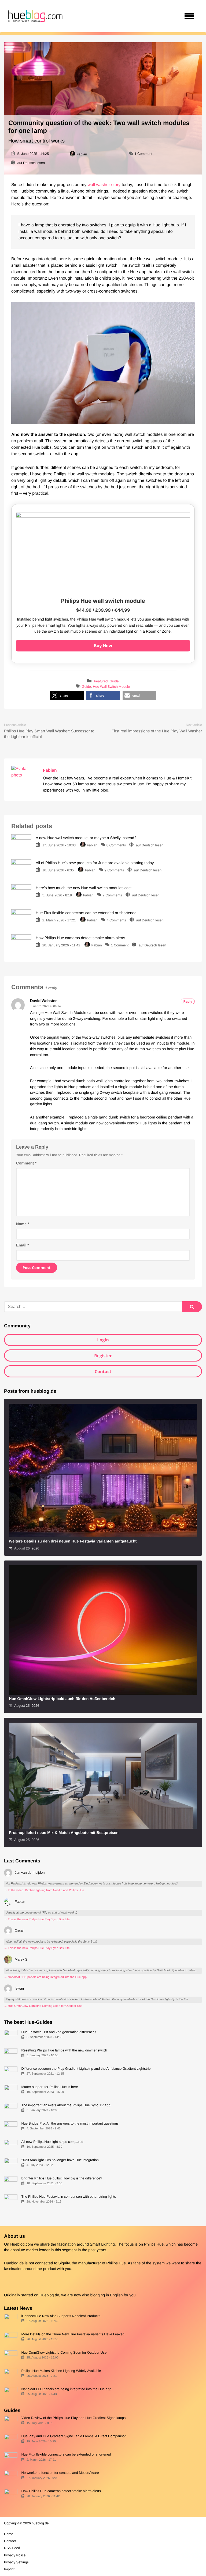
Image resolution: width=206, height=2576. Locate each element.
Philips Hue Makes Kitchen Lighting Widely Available (61, 2371)
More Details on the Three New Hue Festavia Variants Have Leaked (73, 2334)
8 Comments (116, 845)
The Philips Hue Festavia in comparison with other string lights (69, 2196)
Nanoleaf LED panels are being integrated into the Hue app (66, 2389)
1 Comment (143, 154)
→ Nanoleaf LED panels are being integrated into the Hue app (45, 1977)
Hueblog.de (49, 2295)
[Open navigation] (189, 16)
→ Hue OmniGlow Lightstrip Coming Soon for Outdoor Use (43, 2006)
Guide (114, 681)
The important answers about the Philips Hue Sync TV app (66, 2105)
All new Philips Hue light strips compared (52, 2142)
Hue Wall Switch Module (111, 687)
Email (23, 1245)
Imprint (9, 2569)
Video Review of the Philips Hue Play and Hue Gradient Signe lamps (73, 2418)
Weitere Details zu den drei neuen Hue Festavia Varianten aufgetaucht (73, 1541)
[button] (67, 695)
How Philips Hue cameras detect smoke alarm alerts (61, 2491)
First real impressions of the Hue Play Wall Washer (157, 731)
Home (9, 2534)
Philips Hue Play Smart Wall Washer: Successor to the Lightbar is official (49, 734)
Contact (103, 1371)
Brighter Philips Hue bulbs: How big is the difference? (62, 2178)
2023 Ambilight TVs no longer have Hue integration (60, 2160)
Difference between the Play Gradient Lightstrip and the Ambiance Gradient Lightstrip (86, 2069)
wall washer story (104, 185)
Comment (26, 1163)
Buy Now (103, 646)
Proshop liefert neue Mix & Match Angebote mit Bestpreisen (64, 1833)
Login (103, 1340)
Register (103, 1356)
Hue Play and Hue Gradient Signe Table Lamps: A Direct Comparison (74, 2436)
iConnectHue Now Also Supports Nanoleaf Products (61, 2316)
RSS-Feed (12, 2548)
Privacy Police (15, 2555)
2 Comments (112, 895)
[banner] (35, 16)
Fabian (82, 154)
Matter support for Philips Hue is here (49, 2087)
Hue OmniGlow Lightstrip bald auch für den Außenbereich (62, 1699)
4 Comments (116, 920)
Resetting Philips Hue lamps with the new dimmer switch (64, 2050)
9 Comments (114, 870)
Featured (101, 681)
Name (23, 1224)
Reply (188, 1001)
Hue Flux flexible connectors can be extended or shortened (66, 2454)
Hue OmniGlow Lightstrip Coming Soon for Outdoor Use (64, 2352)
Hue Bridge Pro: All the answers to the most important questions (70, 2123)
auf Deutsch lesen (31, 163)
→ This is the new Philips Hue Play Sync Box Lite (37, 1919)
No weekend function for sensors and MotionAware (60, 2473)
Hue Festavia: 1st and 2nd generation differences (59, 2032)
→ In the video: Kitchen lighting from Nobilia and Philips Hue (44, 1890)
